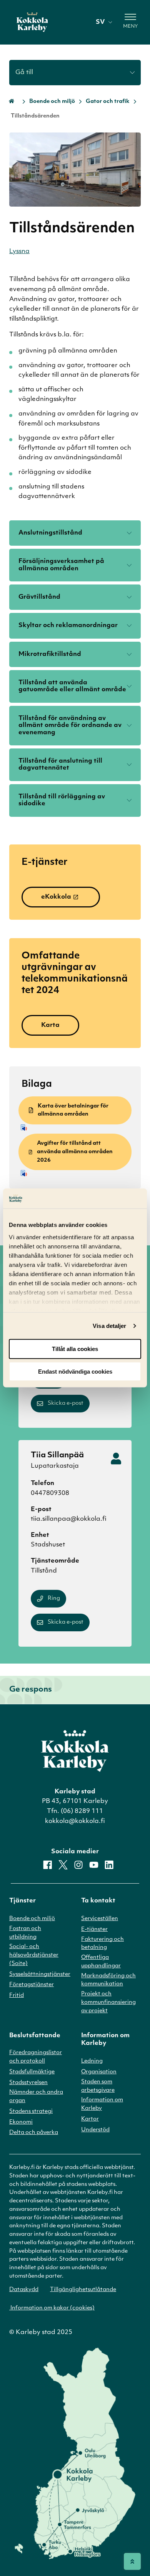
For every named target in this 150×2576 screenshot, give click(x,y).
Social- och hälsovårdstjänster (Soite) (34, 1955)
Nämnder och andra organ (36, 2097)
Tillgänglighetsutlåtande (83, 2290)
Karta (50, 1025)
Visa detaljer (109, 1326)
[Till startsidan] (32, 22)
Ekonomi (21, 2122)
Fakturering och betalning (102, 1944)
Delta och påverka (34, 2133)
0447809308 (50, 1493)
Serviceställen (100, 1919)
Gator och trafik (108, 102)
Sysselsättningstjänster (40, 1974)
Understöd (95, 2130)
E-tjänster (94, 1930)
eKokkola (56, 897)
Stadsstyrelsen (28, 2083)
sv (100, 22)
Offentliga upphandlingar (101, 1962)
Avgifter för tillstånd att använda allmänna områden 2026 (75, 1152)
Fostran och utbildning (25, 1933)
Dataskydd (24, 2290)
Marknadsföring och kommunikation (108, 1980)
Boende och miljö (52, 102)
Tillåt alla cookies (75, 1349)
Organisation (99, 2072)
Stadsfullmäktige (32, 2072)
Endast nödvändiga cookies (75, 1372)
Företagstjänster (32, 1985)
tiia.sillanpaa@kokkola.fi (69, 1519)
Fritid (17, 1996)
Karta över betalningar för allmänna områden (73, 1110)
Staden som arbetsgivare (98, 2086)
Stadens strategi (31, 2112)
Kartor (90, 2119)
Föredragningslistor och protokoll (36, 2057)
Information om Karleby (102, 2104)
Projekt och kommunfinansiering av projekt (108, 2002)
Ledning (92, 2061)
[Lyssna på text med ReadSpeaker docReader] (76, 1127)
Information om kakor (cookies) (52, 2308)
